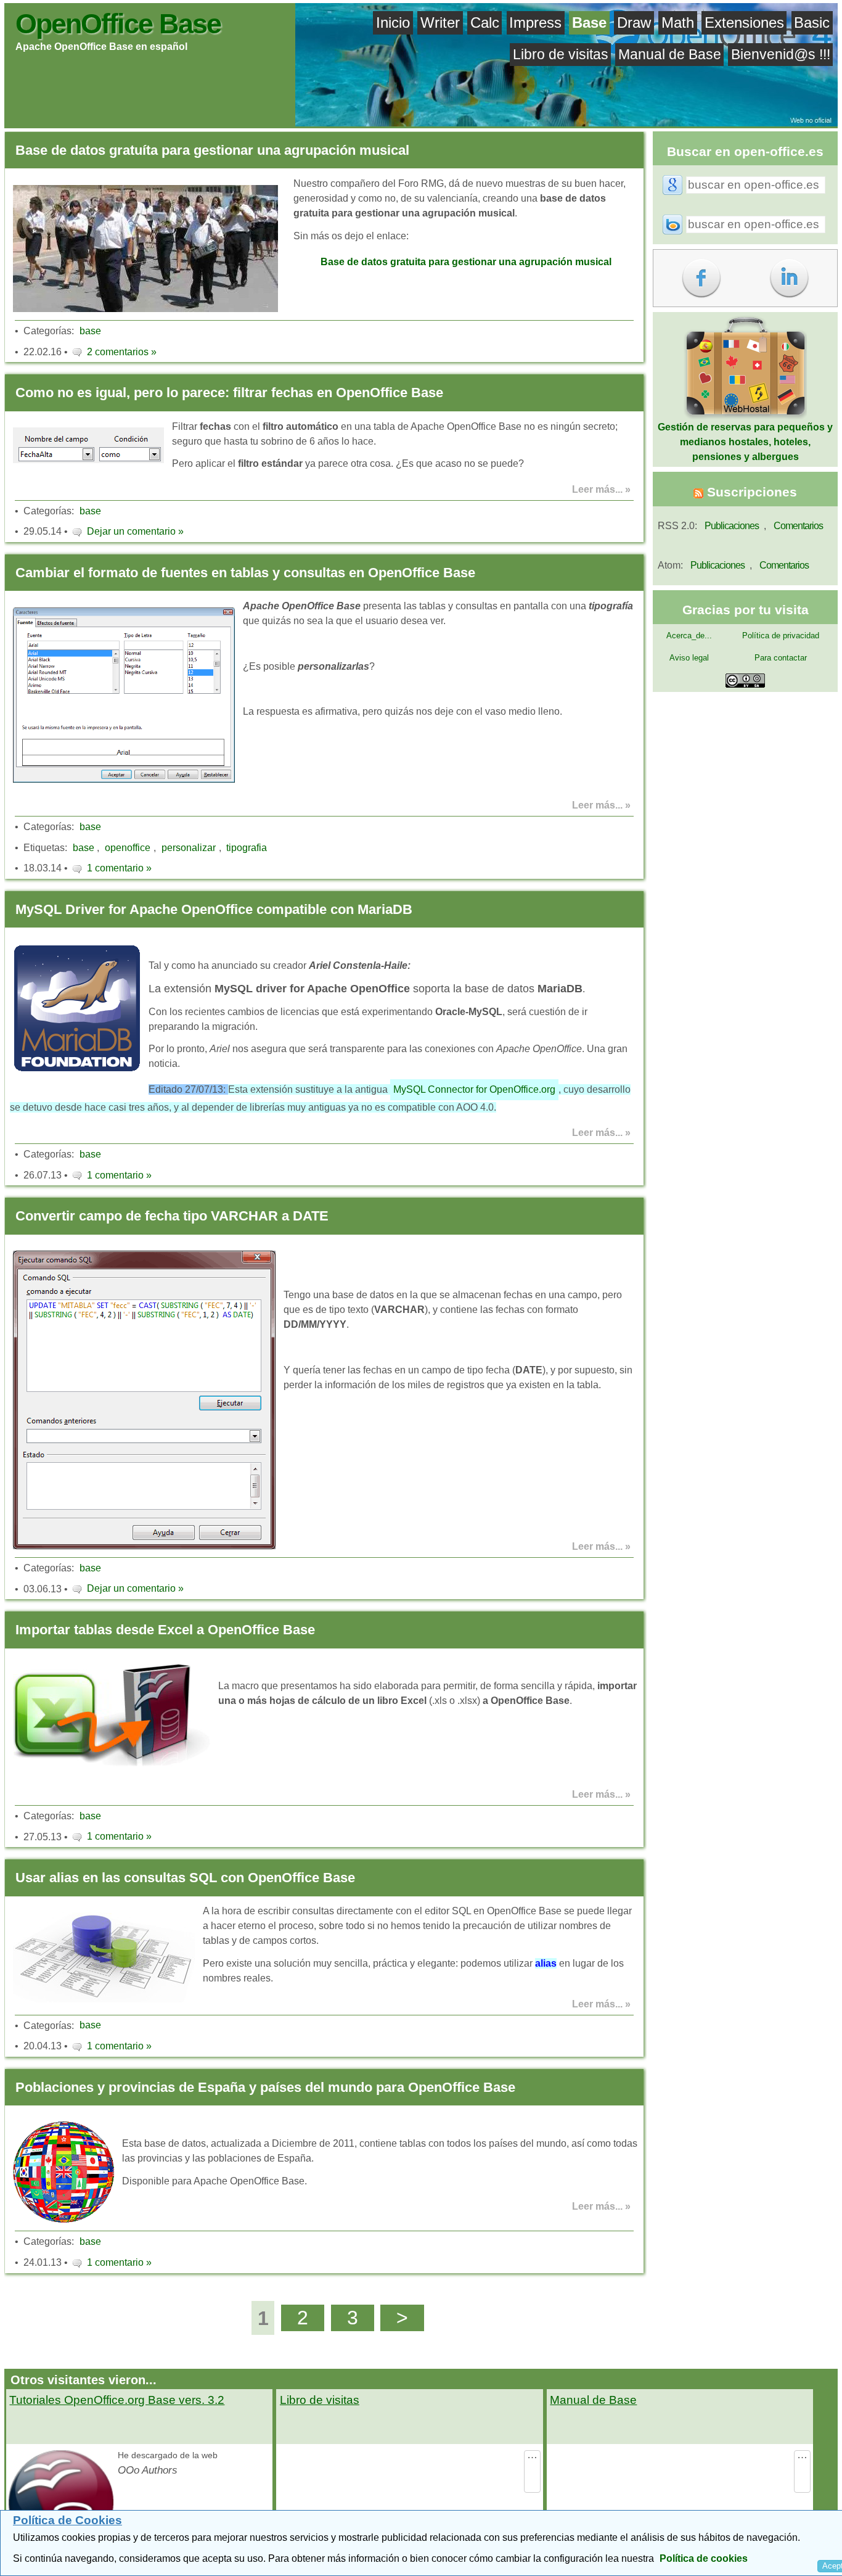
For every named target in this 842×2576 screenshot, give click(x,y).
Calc (485, 23)
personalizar (189, 848)
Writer (440, 23)
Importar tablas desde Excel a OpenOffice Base (165, 1630)
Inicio (393, 23)
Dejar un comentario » (135, 531)
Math (678, 23)
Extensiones (744, 23)
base (90, 331)
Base (589, 23)
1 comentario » (119, 868)
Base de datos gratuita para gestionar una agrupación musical (466, 262)
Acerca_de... (689, 636)
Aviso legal (689, 658)
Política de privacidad (781, 636)
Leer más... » (601, 489)
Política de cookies (704, 2558)
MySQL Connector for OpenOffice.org (474, 1089)
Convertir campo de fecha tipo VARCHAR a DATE (172, 1216)
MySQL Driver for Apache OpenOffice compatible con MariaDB (214, 909)
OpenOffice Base (118, 23)
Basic (812, 23)
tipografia (247, 848)
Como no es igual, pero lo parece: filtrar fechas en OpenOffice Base (229, 393)
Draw (634, 23)
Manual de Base (670, 54)
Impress (535, 23)
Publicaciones (732, 526)
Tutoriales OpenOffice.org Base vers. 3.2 (117, 2400)
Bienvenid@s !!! (781, 54)
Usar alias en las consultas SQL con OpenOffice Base (185, 1878)
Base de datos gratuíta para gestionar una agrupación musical (212, 150)
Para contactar (781, 658)
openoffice (128, 848)
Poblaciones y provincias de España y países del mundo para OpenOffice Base (265, 2087)
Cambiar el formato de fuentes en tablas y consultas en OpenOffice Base (245, 573)
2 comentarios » (122, 352)
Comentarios (798, 526)
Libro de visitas (561, 54)
